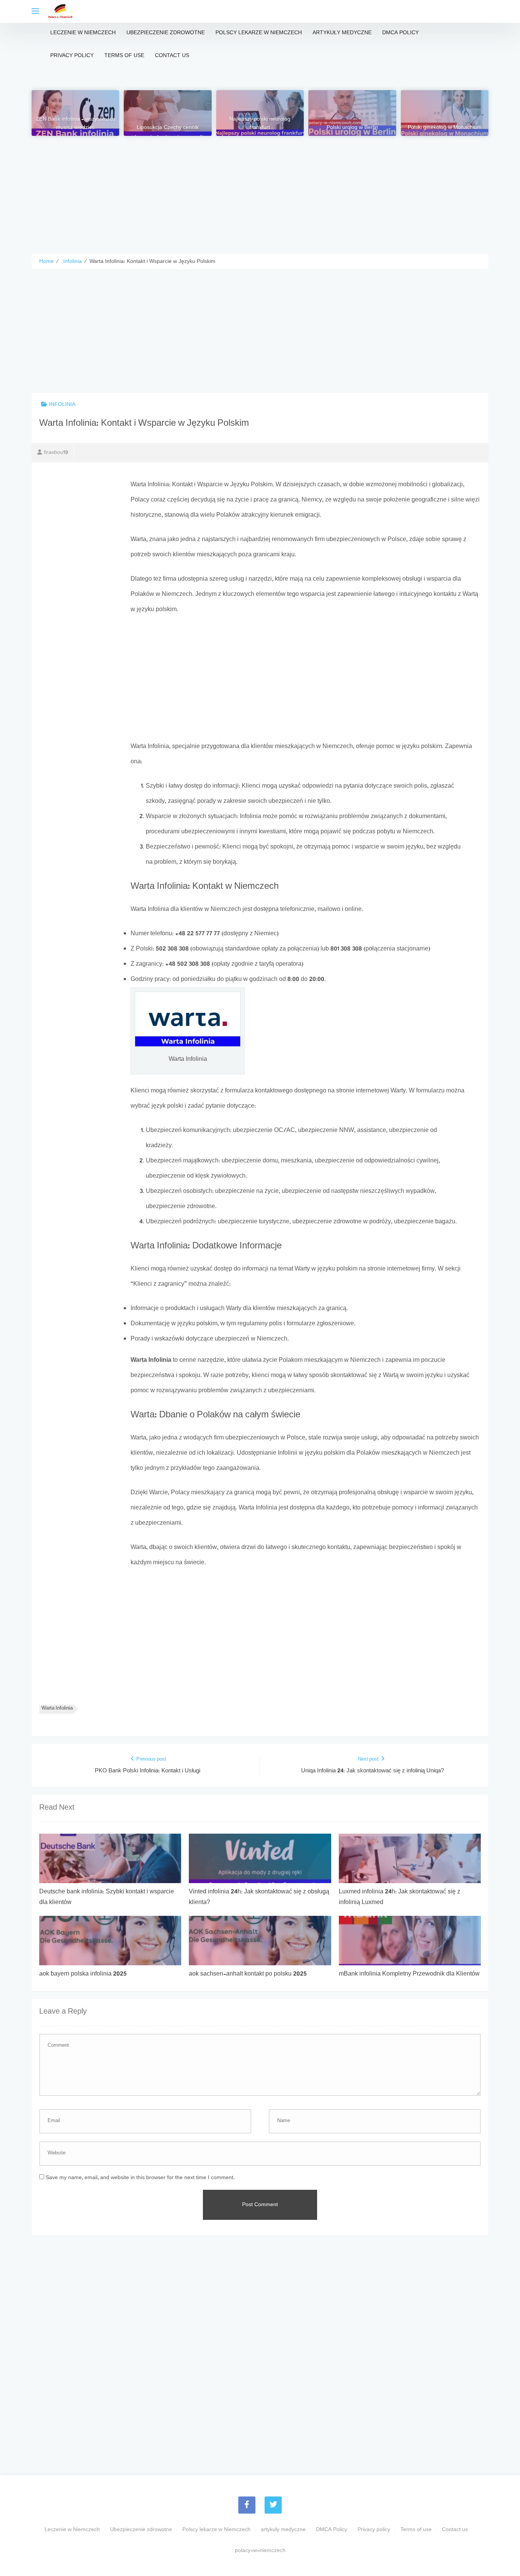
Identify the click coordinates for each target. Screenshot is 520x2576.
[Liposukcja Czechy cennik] (167, 113)
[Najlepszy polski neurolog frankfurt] (260, 113)
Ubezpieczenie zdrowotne (166, 33)
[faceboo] (247, 2505)
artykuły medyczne (342, 33)
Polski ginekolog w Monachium (445, 128)
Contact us (172, 56)
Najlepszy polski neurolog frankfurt (260, 124)
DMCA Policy (400, 33)
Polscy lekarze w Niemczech (259, 33)
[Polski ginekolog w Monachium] (445, 113)
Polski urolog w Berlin (352, 128)
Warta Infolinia (57, 1709)
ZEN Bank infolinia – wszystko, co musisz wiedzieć (76, 124)
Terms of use (124, 56)
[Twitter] (273, 2505)
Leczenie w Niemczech (83, 33)
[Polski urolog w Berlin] (352, 113)
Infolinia (62, 405)
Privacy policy (72, 56)
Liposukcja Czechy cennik (168, 128)
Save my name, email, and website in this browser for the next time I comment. (140, 2178)
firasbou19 (56, 453)
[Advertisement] (260, 189)
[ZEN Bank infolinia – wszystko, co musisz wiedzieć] (75, 113)
